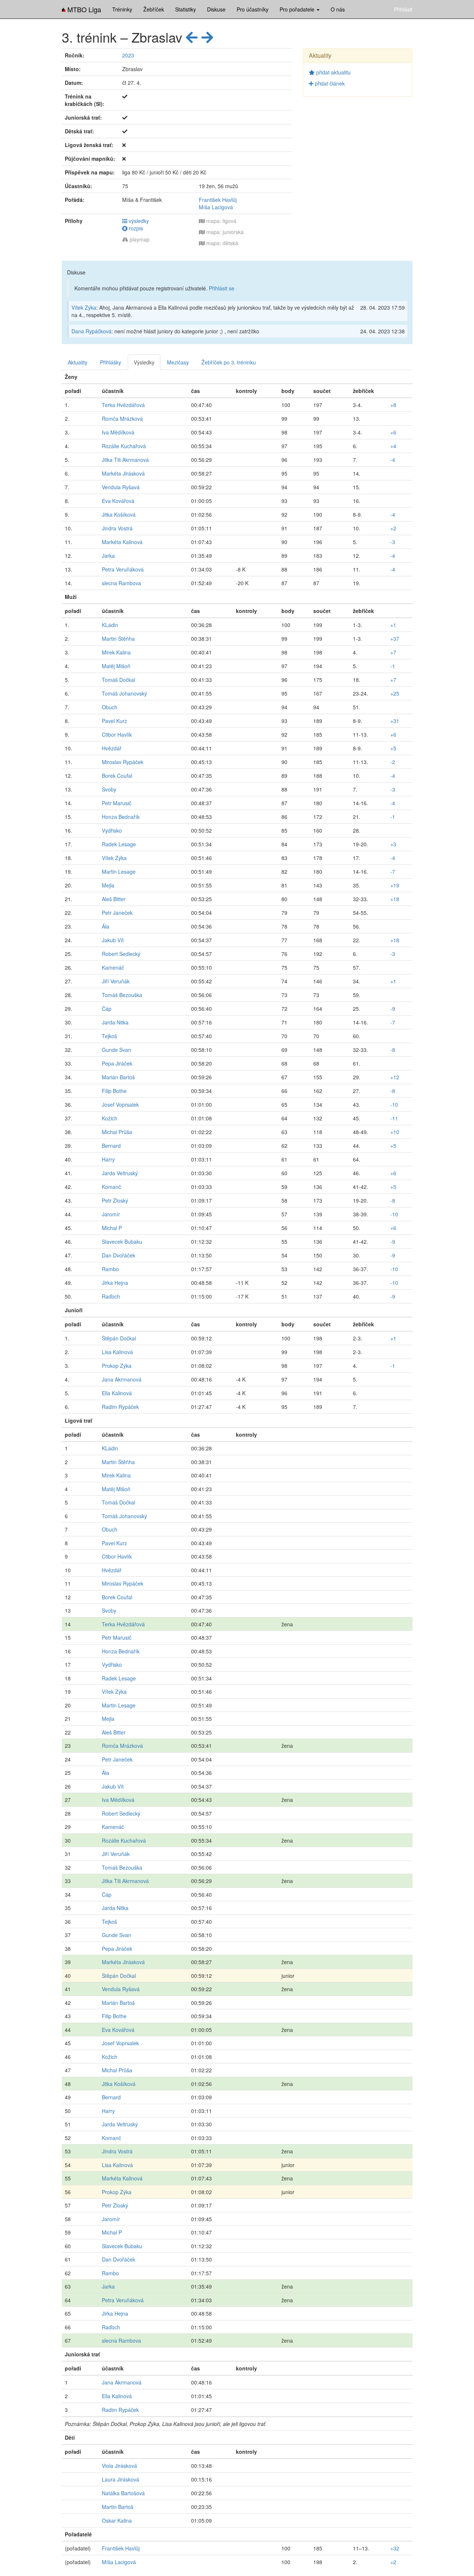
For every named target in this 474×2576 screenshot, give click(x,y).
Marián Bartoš (118, 1077)
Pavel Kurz (114, 721)
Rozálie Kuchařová (124, 446)
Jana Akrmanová (122, 1379)
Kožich (110, 1118)
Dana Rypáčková (91, 331)
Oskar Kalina (117, 2520)
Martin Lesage (119, 872)
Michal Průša (117, 1132)
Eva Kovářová (118, 501)
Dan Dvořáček (118, 1255)
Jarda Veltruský (120, 1173)
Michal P (112, 1228)
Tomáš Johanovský (124, 693)
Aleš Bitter (114, 899)
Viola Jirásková (119, 2466)
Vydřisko (112, 830)
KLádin (110, 625)
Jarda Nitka (115, 1022)
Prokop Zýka (117, 1366)
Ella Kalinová (117, 1393)
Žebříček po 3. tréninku (229, 362)
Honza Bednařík (121, 817)
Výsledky (144, 362)
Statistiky (186, 9)
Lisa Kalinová (117, 1352)
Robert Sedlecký (121, 954)
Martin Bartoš (118, 2507)
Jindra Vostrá (117, 528)
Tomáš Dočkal (118, 680)
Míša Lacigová (216, 207)
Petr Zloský (115, 1200)
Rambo (110, 1269)
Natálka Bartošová (123, 2493)
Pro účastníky (253, 9)
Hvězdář (112, 748)
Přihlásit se (222, 288)
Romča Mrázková (122, 419)
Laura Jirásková (121, 2479)
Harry (108, 1159)
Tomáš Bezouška (122, 995)
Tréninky (122, 9)
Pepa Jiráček (117, 1063)
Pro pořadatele (298, 9)
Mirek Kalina (116, 652)
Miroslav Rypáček (123, 762)
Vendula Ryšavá (121, 487)
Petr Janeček (117, 913)
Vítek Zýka (84, 307)
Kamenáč (113, 967)
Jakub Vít (113, 940)
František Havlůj (218, 200)
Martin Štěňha (118, 639)
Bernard (111, 1146)
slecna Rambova (121, 583)
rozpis (135, 228)
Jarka (108, 556)
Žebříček (154, 9)
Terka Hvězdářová (123, 405)
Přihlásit (403, 9)
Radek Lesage (119, 844)
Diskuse (216, 9)
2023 (128, 55)
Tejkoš (109, 1036)
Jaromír (111, 1214)
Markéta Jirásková (123, 473)
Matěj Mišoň (116, 666)
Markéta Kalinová (122, 542)
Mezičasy (178, 362)
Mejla (108, 885)
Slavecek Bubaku (122, 1242)
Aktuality (78, 362)
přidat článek (329, 83)
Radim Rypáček (120, 1407)
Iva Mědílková (118, 432)
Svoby (109, 789)
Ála (106, 926)
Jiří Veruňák (116, 981)
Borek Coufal (117, 776)
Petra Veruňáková (123, 569)
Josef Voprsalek (120, 1104)
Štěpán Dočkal (119, 1338)
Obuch (110, 707)
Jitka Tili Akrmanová (125, 460)
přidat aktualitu (333, 72)
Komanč (111, 1187)
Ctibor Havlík (117, 734)
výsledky (138, 221)
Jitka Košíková (119, 514)
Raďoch (111, 1296)
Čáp (107, 1009)
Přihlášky (111, 362)
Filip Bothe (114, 1091)
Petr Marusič (117, 803)
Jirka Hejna (115, 1283)
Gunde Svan (116, 1050)
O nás (338, 9)
